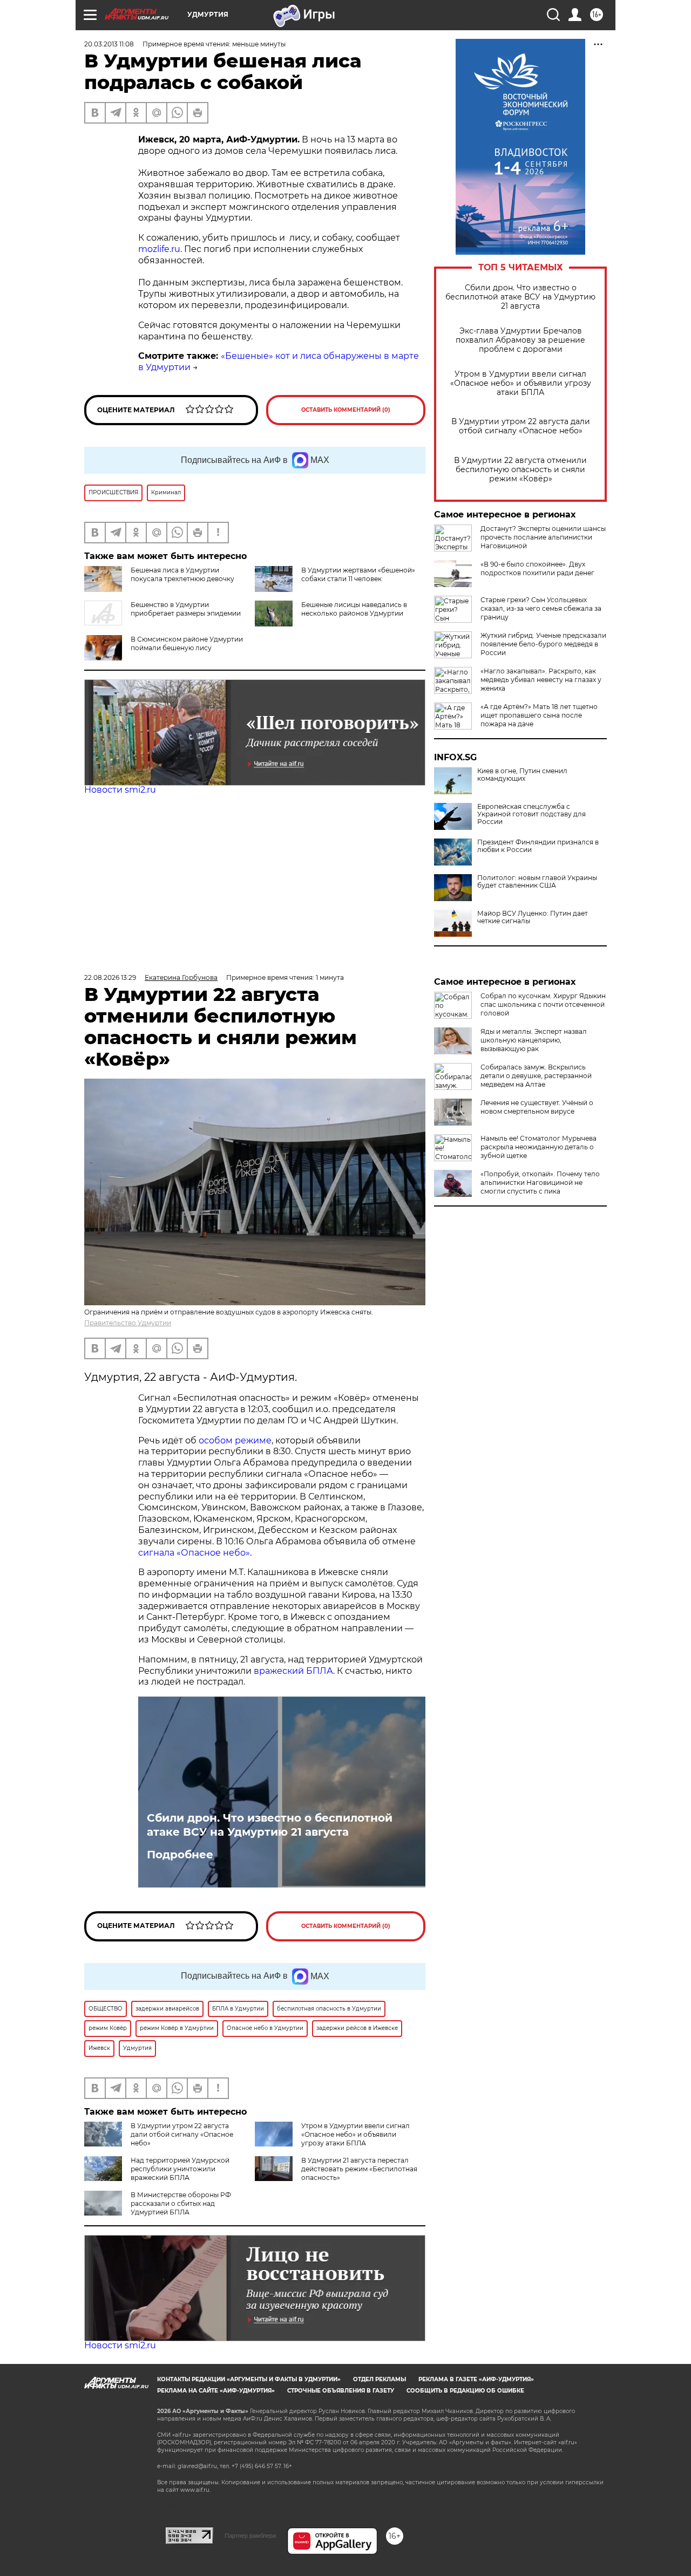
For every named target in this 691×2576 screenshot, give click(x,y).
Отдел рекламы (380, 2379)
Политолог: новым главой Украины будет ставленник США (537, 882)
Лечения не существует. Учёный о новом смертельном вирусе (537, 1107)
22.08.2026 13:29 (110, 977)
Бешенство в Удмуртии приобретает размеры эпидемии (186, 609)
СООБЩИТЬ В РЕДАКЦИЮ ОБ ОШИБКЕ (465, 2391)
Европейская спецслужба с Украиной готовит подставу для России (531, 814)
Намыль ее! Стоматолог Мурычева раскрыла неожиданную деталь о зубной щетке (538, 1147)
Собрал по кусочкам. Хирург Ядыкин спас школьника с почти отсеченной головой (543, 1004)
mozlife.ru (159, 249)
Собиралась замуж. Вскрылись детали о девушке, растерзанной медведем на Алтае (536, 1076)
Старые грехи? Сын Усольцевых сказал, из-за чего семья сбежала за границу (541, 608)
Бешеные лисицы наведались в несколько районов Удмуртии (354, 609)
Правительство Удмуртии (128, 1323)
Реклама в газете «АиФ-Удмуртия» (476, 2379)
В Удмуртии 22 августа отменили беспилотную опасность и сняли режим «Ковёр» (520, 470)
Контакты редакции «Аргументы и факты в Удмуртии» (249, 2379)
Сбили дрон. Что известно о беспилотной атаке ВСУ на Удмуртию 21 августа (520, 297)
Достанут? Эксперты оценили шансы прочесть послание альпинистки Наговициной (543, 537)
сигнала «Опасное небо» (194, 1553)
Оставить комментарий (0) (346, 410)
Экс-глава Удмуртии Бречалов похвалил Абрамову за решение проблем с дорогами (520, 340)
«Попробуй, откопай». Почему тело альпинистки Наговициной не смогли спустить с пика (540, 1183)
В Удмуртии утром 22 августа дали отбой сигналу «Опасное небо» (521, 426)
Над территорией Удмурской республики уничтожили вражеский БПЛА (180, 2169)
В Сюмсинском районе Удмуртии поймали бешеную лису (187, 643)
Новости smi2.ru (120, 790)
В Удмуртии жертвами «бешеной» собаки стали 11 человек (358, 574)
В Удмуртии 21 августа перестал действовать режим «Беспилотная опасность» (359, 2169)
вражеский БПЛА (293, 1671)
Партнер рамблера (250, 2536)
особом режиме (235, 1440)
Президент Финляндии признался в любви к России (538, 846)
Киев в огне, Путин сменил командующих (522, 775)
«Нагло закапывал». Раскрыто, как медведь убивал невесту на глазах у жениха (541, 680)
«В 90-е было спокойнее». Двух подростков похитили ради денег (537, 568)
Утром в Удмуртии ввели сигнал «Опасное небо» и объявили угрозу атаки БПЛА (521, 383)
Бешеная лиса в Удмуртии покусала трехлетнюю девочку (182, 574)
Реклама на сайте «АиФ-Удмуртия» (216, 2391)
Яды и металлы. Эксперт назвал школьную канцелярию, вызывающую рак (534, 1040)
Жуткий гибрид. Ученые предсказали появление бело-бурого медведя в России (543, 644)
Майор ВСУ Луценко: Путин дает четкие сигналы (533, 917)
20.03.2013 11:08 (109, 44)
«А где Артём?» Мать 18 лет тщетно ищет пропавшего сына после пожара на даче (539, 715)
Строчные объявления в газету (341, 2391)
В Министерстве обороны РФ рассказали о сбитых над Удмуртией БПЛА (181, 2203)
